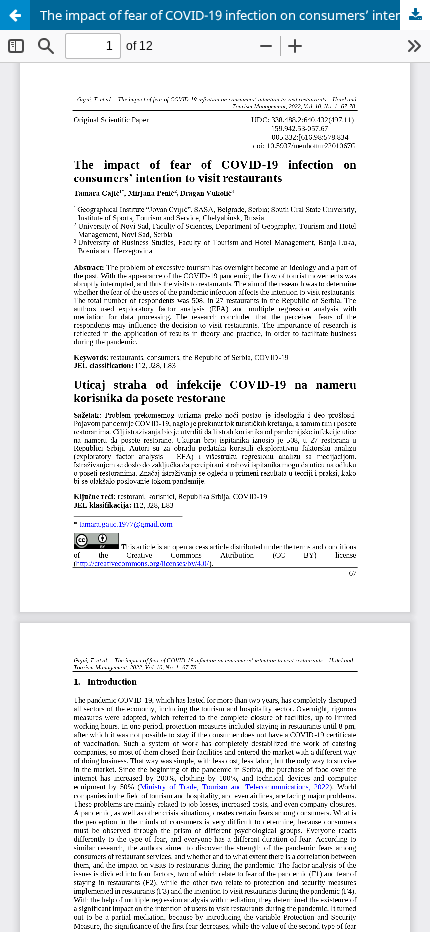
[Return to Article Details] (15, 15)
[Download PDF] (415, 15)
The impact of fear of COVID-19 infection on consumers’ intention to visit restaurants (235, 15)
